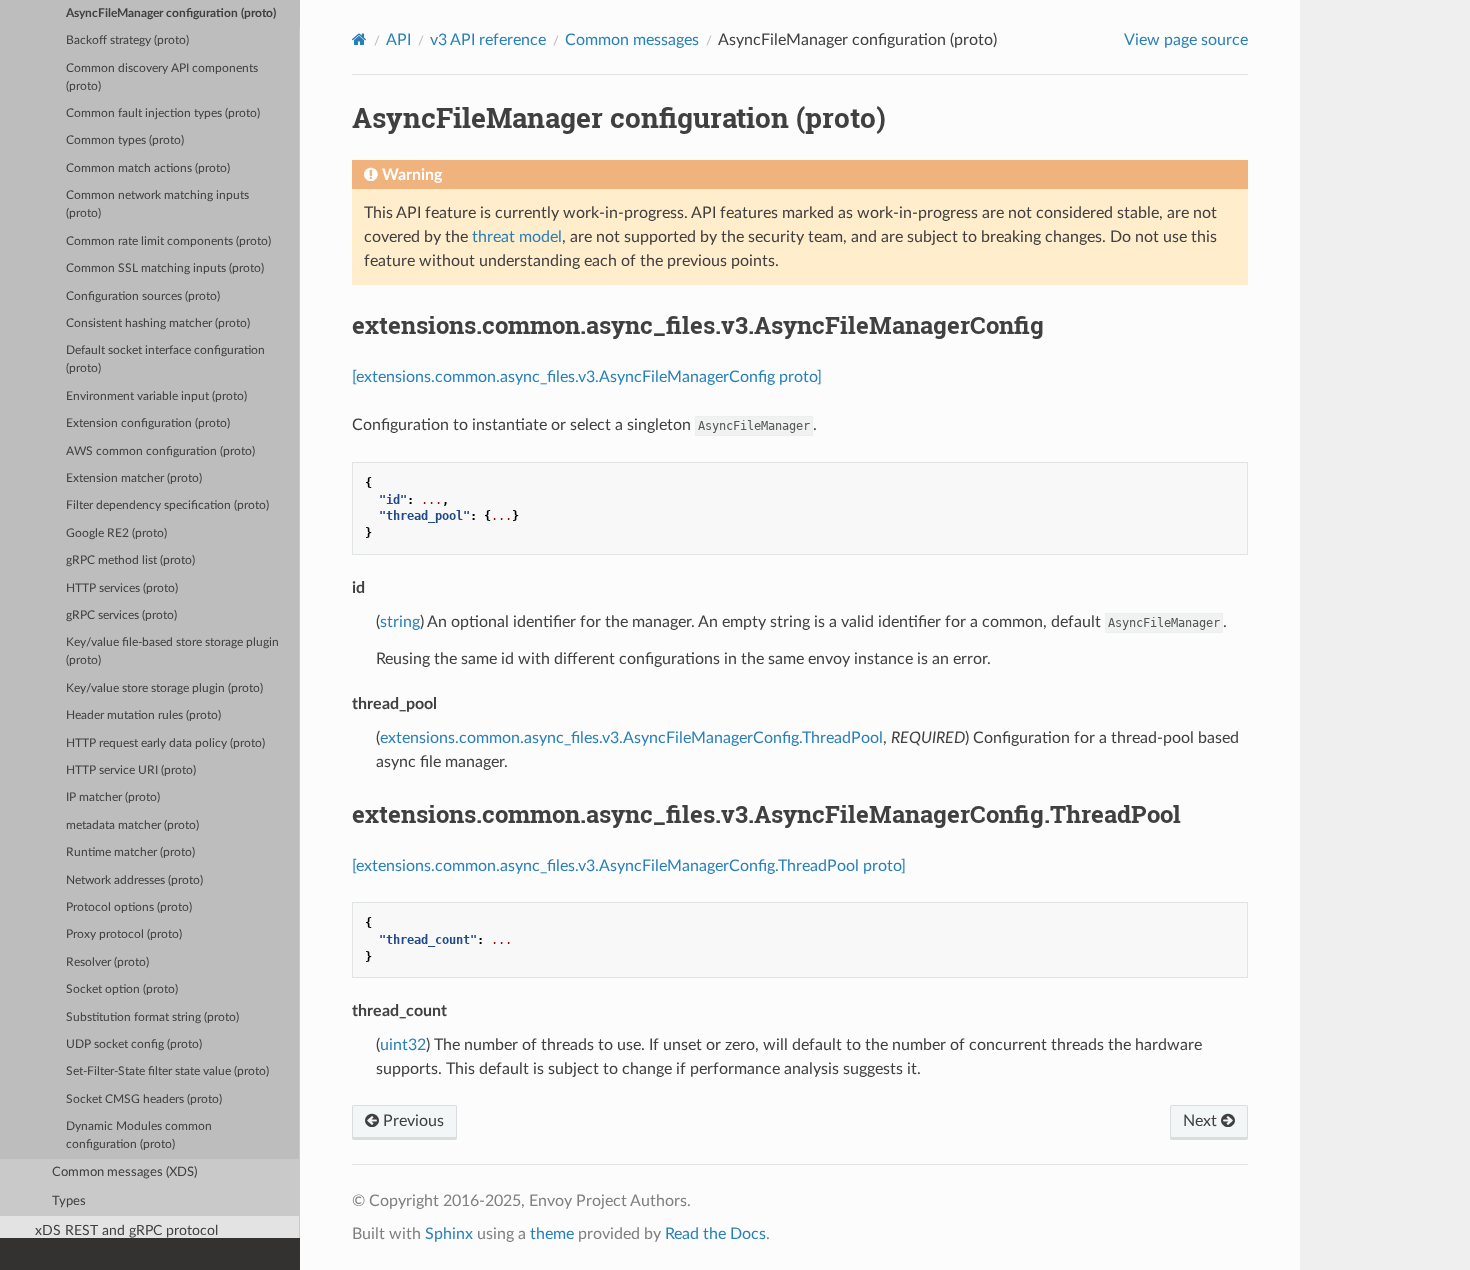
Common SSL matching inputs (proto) (165, 268)
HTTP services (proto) (122, 588)
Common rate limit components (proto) (168, 241)
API (398, 40)
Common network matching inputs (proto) (157, 204)
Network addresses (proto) (134, 880)
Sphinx (449, 1234)
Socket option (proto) (122, 989)
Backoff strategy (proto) (127, 40)
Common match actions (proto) (148, 168)
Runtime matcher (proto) (130, 852)
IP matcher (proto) (113, 797)
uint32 (403, 1045)
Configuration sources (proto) (143, 296)
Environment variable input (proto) (156, 396)
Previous (411, 1121)
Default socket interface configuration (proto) (165, 359)
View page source (1186, 40)
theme (552, 1234)
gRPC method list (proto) (130, 560)
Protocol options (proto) (129, 907)
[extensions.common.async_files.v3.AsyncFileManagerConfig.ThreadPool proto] (629, 866)
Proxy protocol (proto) (124, 934)
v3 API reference (488, 40)
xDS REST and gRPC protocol (126, 1230)
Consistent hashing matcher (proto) (158, 323)
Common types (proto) (125, 140)
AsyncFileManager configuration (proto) (171, 13)
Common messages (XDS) (124, 1172)
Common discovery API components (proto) (162, 77)
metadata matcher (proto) (132, 825)
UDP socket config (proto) (134, 1044)
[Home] (359, 39)
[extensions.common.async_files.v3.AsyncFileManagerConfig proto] (587, 377)
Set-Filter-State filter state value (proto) (167, 1071)
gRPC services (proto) (121, 615)
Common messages (632, 40)
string (400, 622)
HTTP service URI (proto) (131, 770)
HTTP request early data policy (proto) (165, 743)
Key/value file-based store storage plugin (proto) (172, 651)
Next (1202, 1121)
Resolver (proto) (107, 962)
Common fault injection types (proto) (163, 113)
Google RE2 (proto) (116, 533)
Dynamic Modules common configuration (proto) (139, 1135)
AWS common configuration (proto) (160, 451)
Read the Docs (715, 1234)
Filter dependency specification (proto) (167, 505)
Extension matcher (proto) (134, 478)
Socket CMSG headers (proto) (144, 1099)
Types (69, 1201)
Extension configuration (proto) (148, 423)
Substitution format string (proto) (152, 1017)
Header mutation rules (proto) (143, 715)
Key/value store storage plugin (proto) (164, 688)
